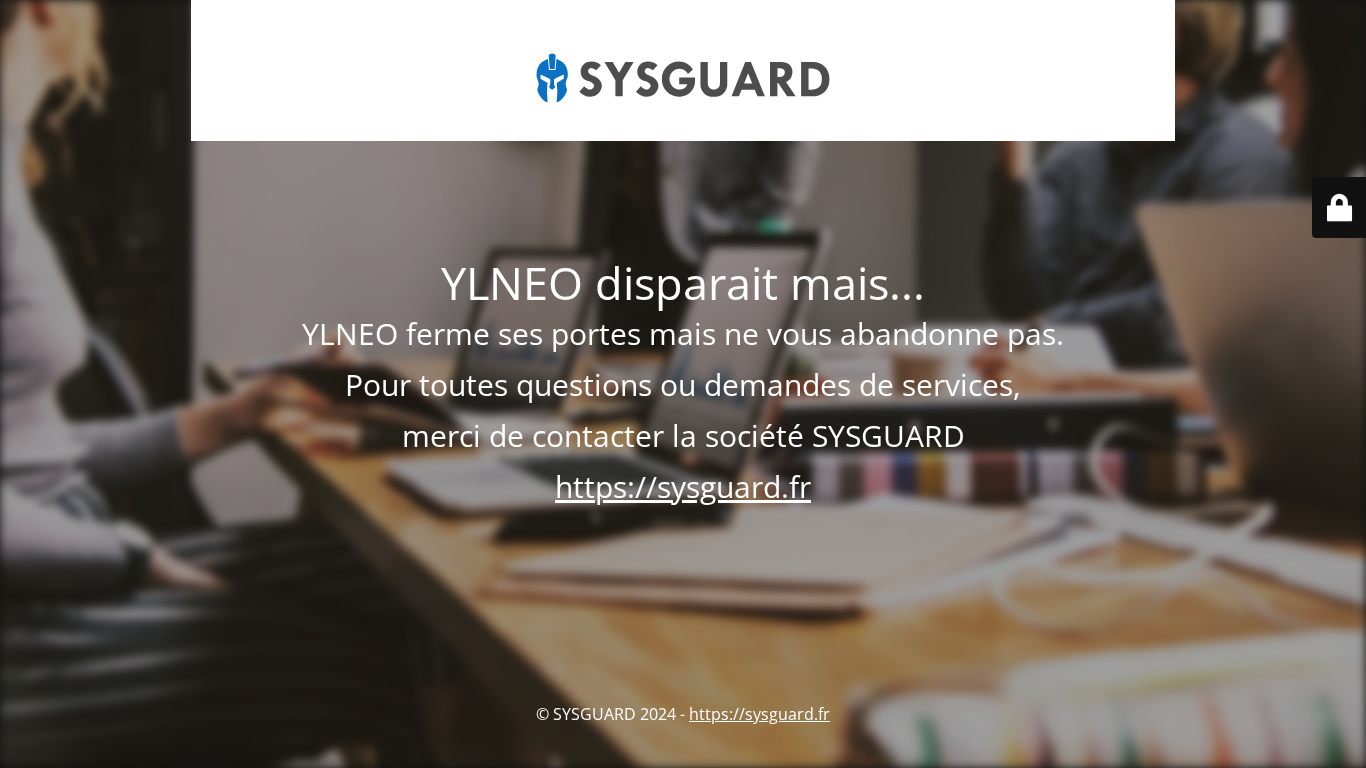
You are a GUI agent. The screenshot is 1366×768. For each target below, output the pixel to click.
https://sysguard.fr (683, 486)
